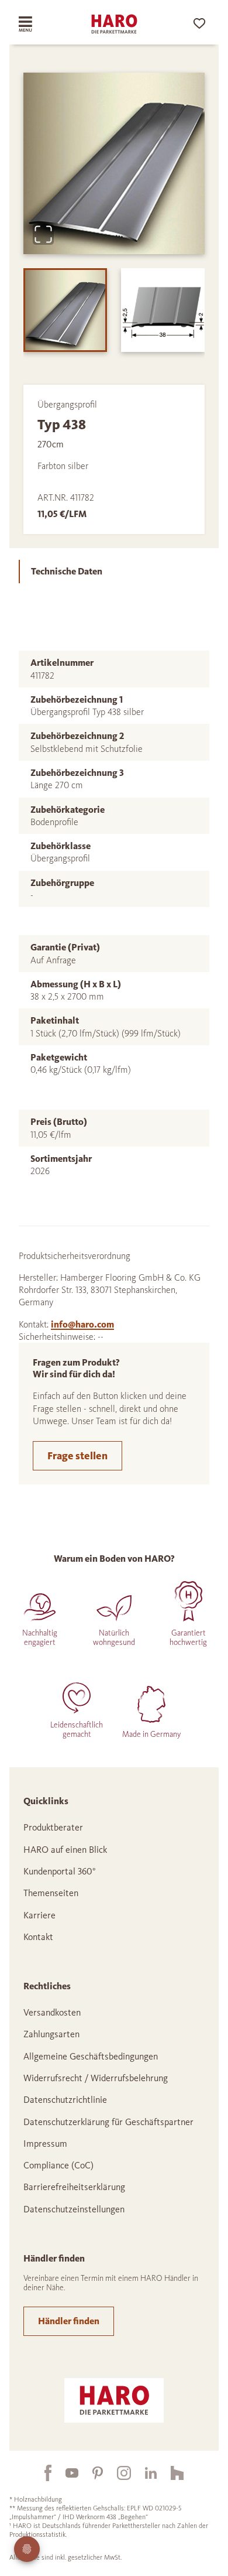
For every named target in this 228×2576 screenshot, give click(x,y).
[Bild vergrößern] (43, 234)
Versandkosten (52, 2012)
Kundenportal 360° (60, 1871)
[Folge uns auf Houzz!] (170, 2473)
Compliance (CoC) (58, 2165)
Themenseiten (51, 1893)
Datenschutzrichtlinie (65, 2100)
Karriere (39, 1915)
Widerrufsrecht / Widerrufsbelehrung (96, 2078)
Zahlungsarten (51, 2034)
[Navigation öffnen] (34, 24)
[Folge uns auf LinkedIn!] (144, 2473)
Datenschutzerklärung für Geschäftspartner (108, 2122)
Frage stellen (77, 1456)
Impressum (45, 2144)
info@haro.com (82, 1324)
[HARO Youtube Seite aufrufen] (65, 2473)
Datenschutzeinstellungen (74, 2209)
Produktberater (53, 1827)
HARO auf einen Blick (65, 1850)
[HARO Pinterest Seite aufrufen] (91, 2473)
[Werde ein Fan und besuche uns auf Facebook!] (41, 2473)
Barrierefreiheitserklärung (74, 2187)
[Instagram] (117, 2473)
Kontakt (38, 1937)
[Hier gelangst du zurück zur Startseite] (114, 24)
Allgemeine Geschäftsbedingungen (91, 2056)
